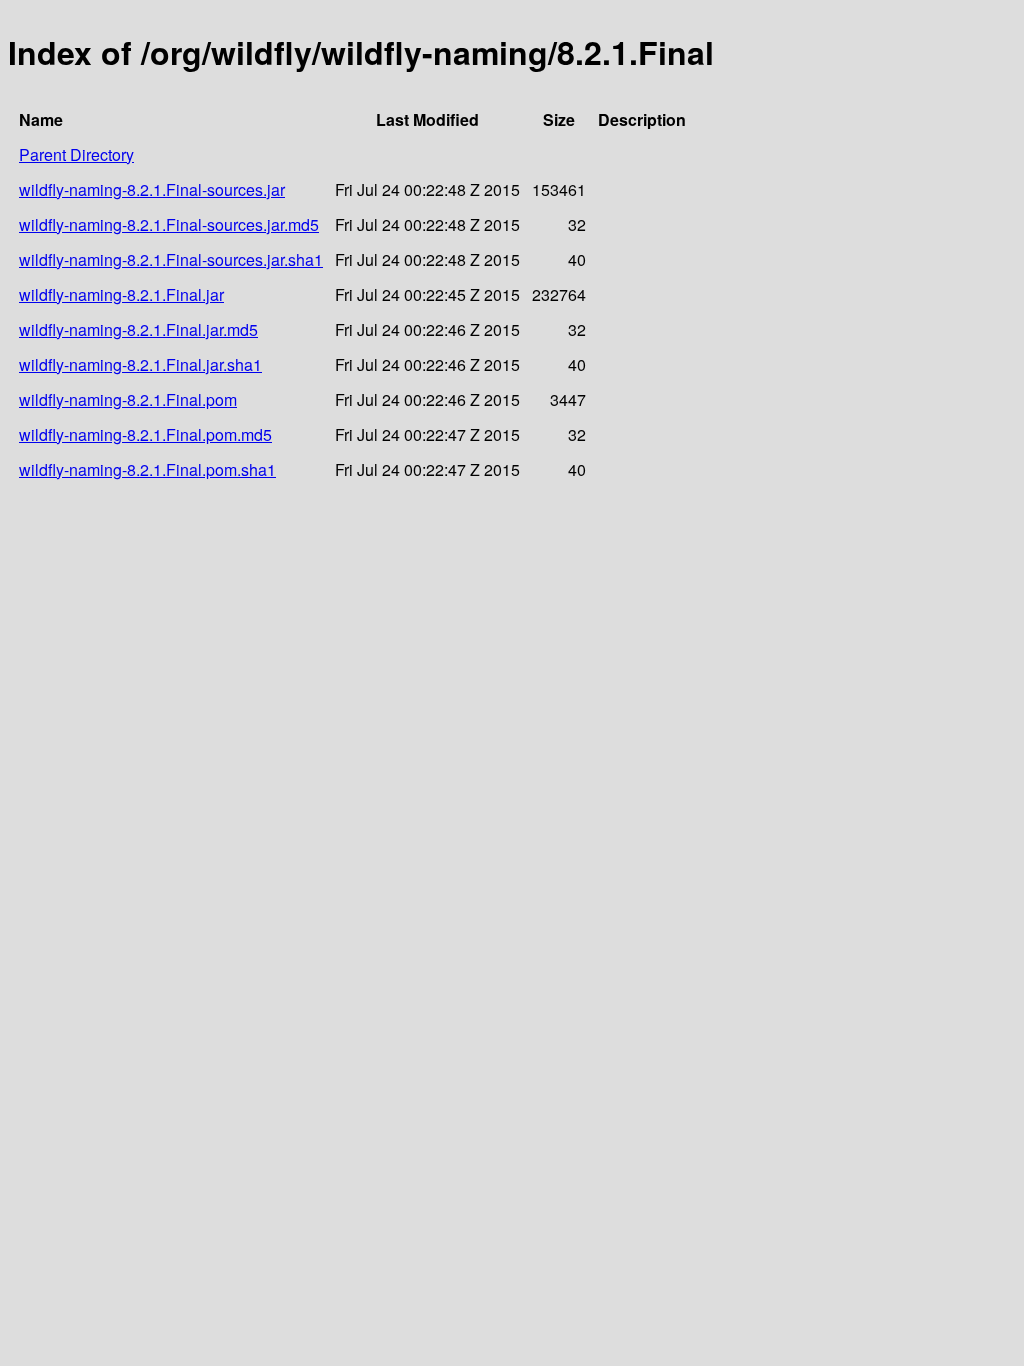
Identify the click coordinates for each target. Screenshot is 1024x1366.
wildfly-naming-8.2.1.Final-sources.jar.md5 (169, 224)
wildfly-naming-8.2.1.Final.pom (128, 399)
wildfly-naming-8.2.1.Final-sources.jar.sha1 (171, 259)
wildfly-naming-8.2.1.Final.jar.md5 (138, 329)
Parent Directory (76, 154)
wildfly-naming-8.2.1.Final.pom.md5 (145, 434)
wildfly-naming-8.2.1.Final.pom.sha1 (147, 469)
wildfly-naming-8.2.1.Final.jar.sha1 (140, 364)
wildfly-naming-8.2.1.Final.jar (121, 294)
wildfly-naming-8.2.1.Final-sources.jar (152, 189)
